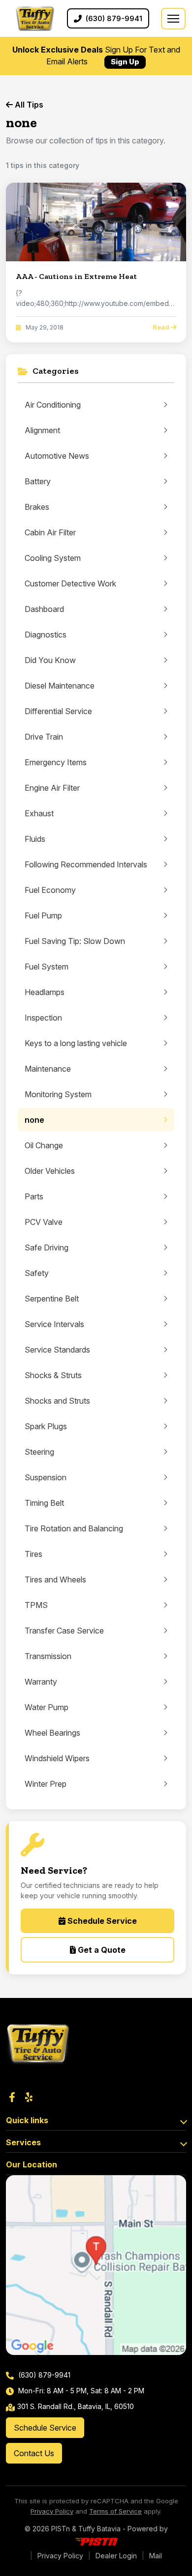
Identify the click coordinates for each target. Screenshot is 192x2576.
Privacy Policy (52, 2511)
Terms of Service (115, 2511)
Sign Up (125, 62)
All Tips (28, 105)
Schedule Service (101, 1921)
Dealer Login (116, 2556)
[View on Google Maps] (96, 2265)
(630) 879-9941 (43, 2375)
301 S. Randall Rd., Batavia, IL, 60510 (76, 2406)
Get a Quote (101, 1950)
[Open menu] (173, 19)
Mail (156, 2556)
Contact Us (34, 2453)
